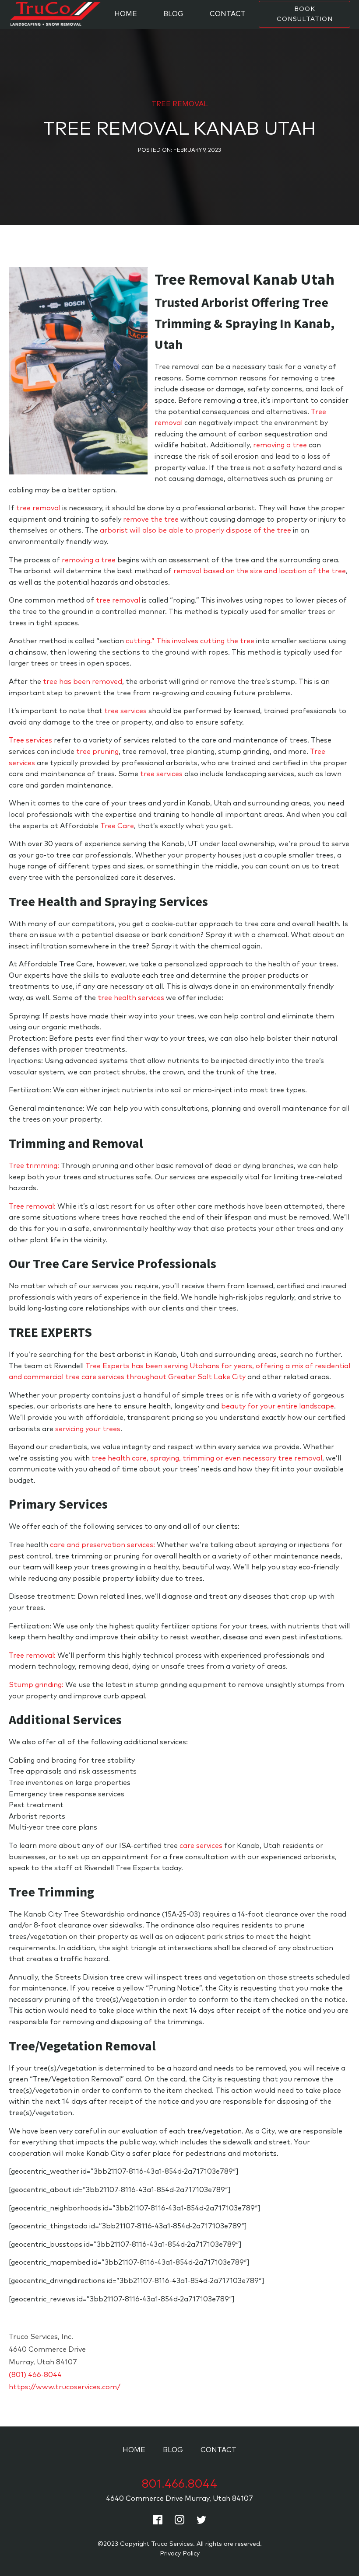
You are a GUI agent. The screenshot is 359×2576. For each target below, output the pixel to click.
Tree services (30, 740)
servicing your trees (88, 1429)
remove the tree (151, 519)
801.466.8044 (179, 2484)
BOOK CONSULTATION (305, 14)
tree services (125, 711)
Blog (173, 14)
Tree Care (117, 826)
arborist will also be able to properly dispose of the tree (195, 530)
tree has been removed (83, 682)
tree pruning (97, 752)
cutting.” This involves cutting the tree (190, 641)
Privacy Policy (180, 2554)
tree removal (38, 508)
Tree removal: (32, 1206)
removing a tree (280, 445)
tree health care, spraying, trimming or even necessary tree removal (207, 1458)
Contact (228, 14)
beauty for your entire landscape (278, 1406)
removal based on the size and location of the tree (260, 571)
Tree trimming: (34, 1166)
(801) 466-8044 (35, 2375)
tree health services (131, 998)
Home (126, 14)
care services (201, 1846)
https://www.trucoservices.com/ (65, 2387)
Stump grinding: (36, 1685)
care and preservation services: (102, 1545)
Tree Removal (180, 104)
